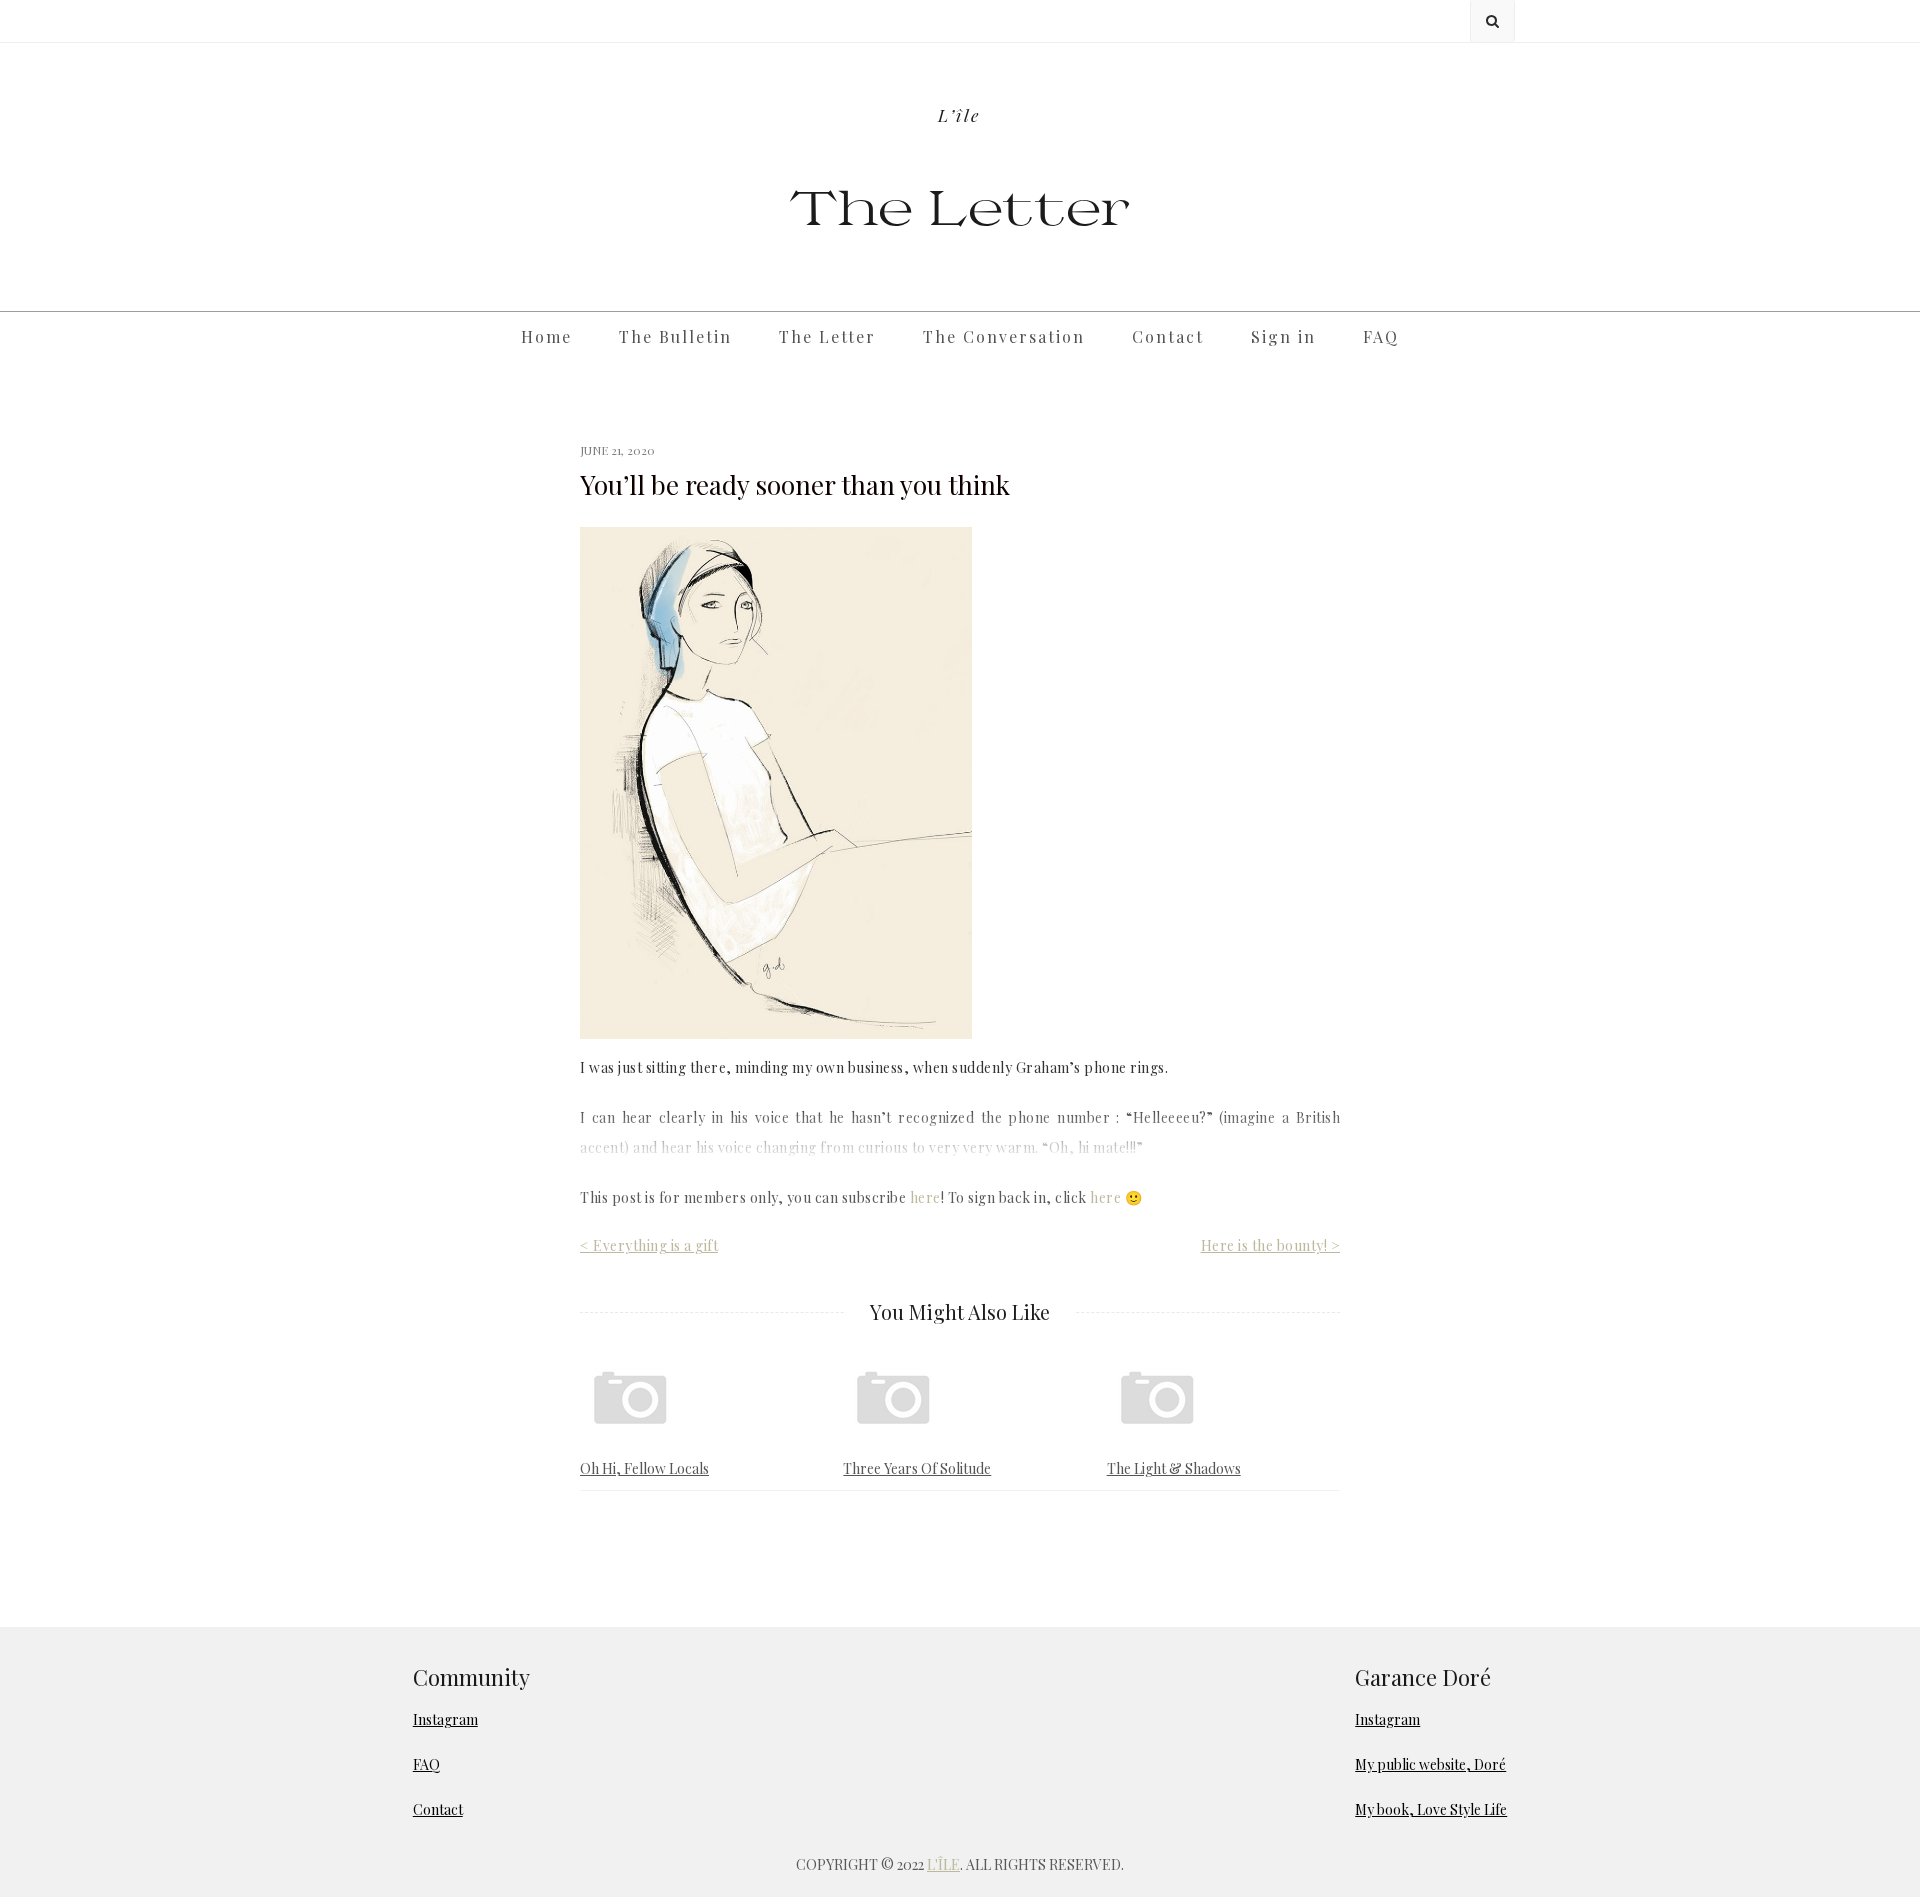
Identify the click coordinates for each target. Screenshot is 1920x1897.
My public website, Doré (1430, 1764)
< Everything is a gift (649, 1245)
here (925, 1197)
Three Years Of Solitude (917, 1468)
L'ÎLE (943, 1864)
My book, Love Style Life (1431, 1809)
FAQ (1381, 336)
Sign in (1283, 336)
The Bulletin (675, 336)
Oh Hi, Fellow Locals (644, 1468)
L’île (960, 114)
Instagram (445, 1719)
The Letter (960, 205)
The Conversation (1004, 336)
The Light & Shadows (1174, 1468)
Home (546, 336)
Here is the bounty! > (1271, 1245)
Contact (1168, 336)
